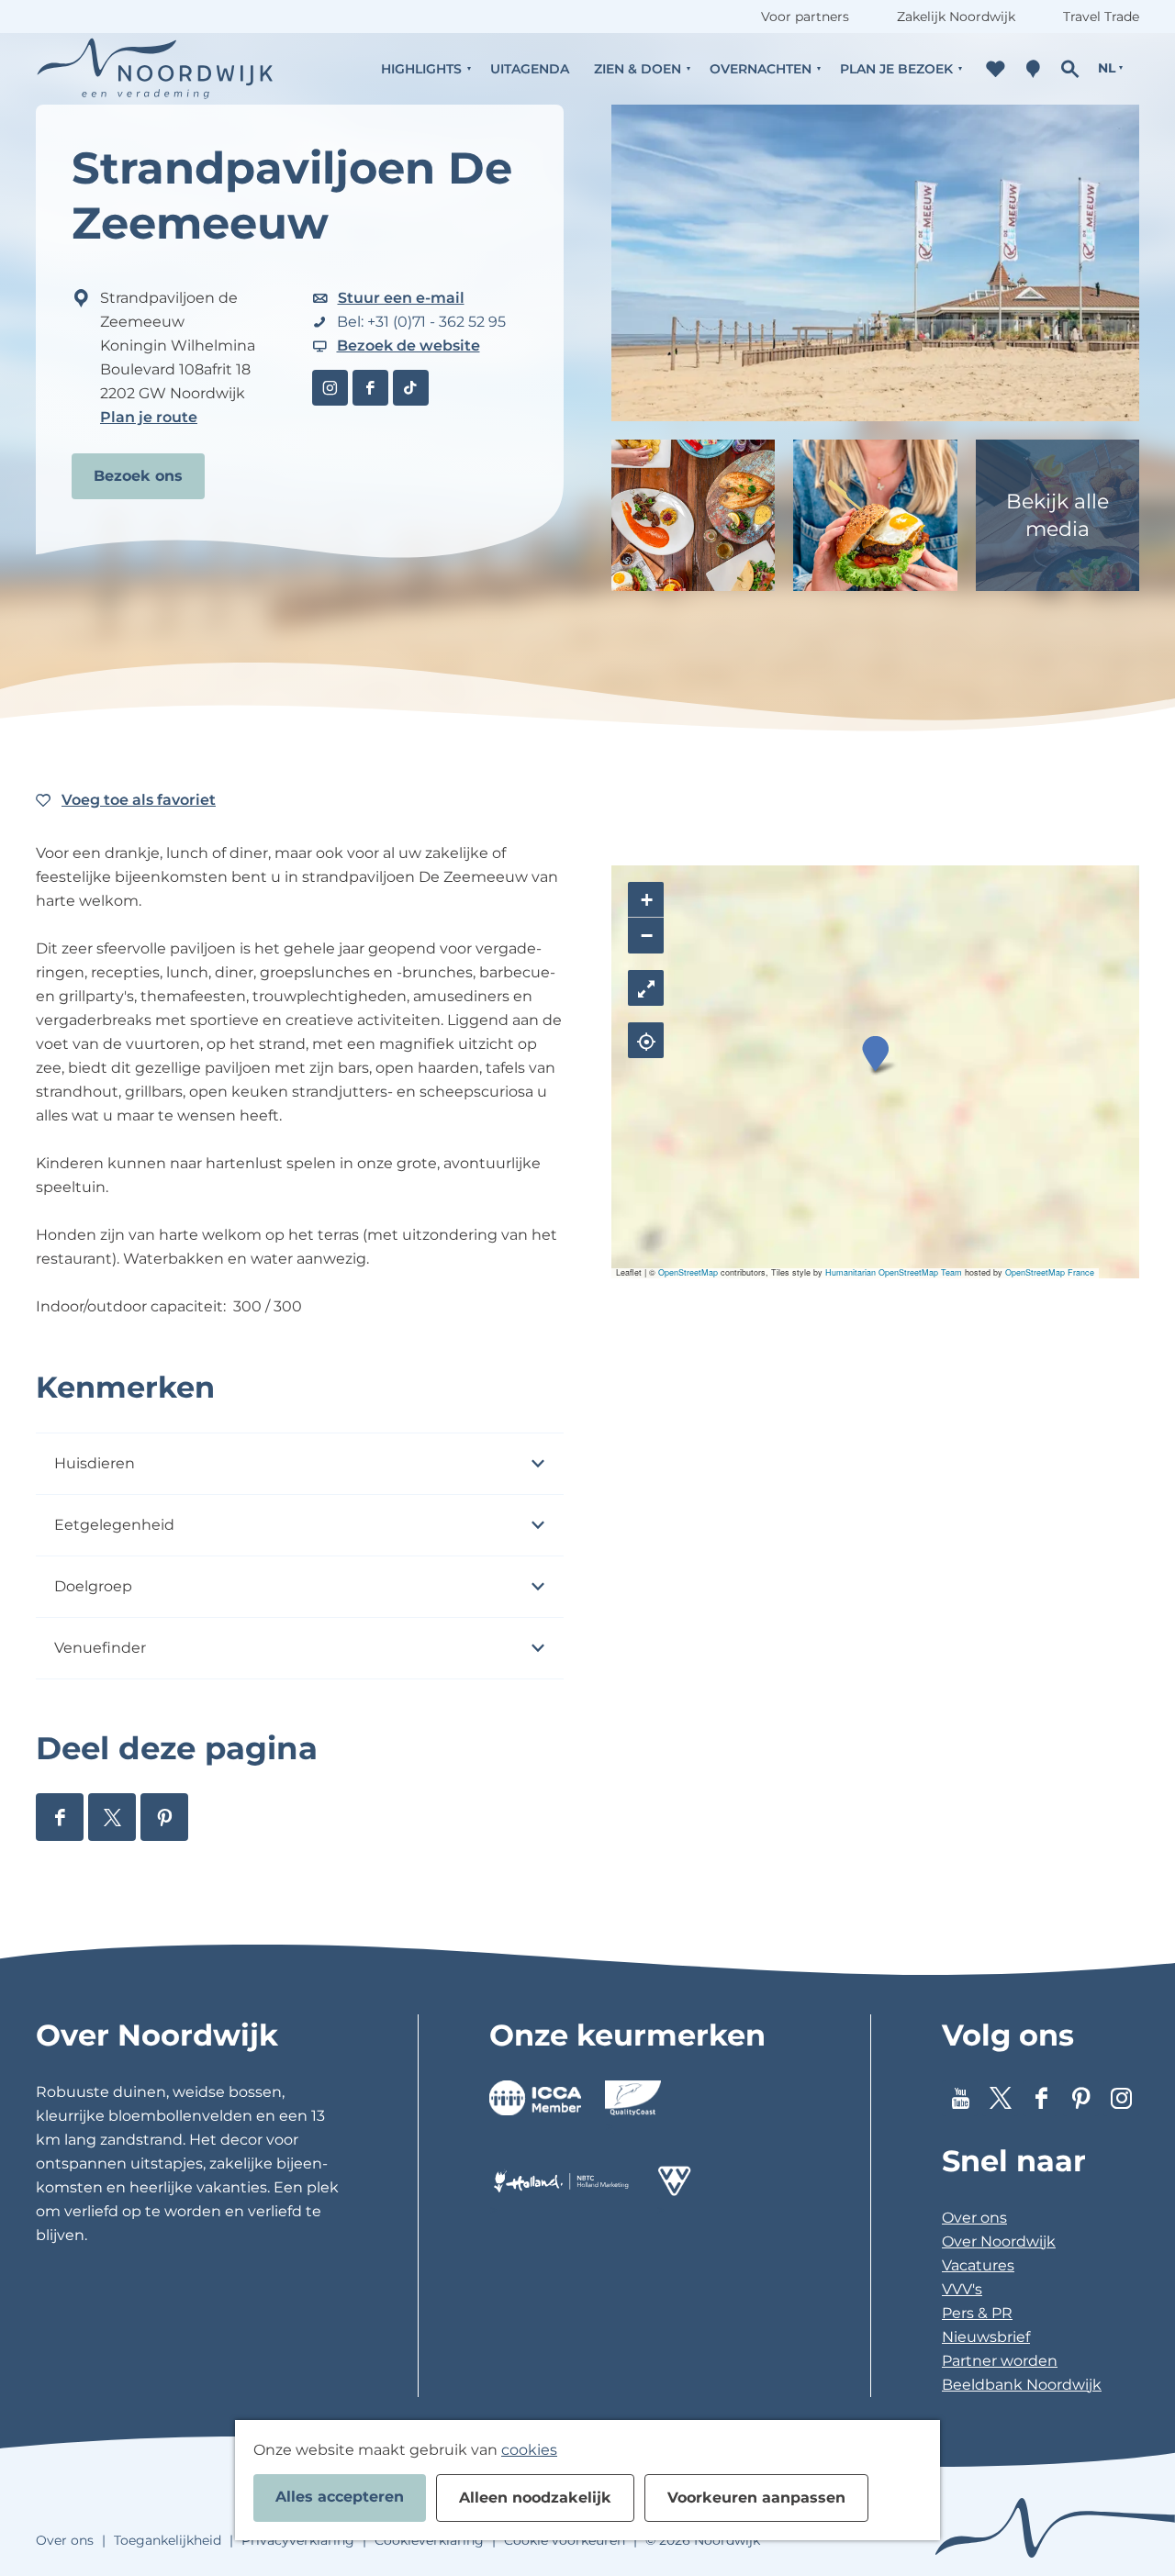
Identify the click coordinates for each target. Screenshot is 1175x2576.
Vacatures (978, 2265)
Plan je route (149, 417)
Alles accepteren (340, 2497)
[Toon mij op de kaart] (646, 1040)
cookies (529, 2450)
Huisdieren (95, 1463)
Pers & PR (977, 2313)
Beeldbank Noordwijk (1022, 2385)
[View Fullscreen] (646, 988)
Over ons (974, 2218)
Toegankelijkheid (168, 2540)
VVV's (962, 2289)
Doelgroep (93, 1586)
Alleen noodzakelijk (535, 2498)
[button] (875, 1054)
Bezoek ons (138, 476)
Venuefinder (100, 1648)
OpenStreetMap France (1050, 1272)
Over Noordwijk (999, 2241)
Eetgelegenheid (114, 1525)
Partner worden (1000, 2361)
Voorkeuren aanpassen (756, 2498)
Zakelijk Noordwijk (956, 17)
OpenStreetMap (688, 1272)
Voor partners (805, 17)
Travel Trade (1101, 17)
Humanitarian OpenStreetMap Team (894, 1272)
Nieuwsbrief (986, 2337)
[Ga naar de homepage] (155, 68)
